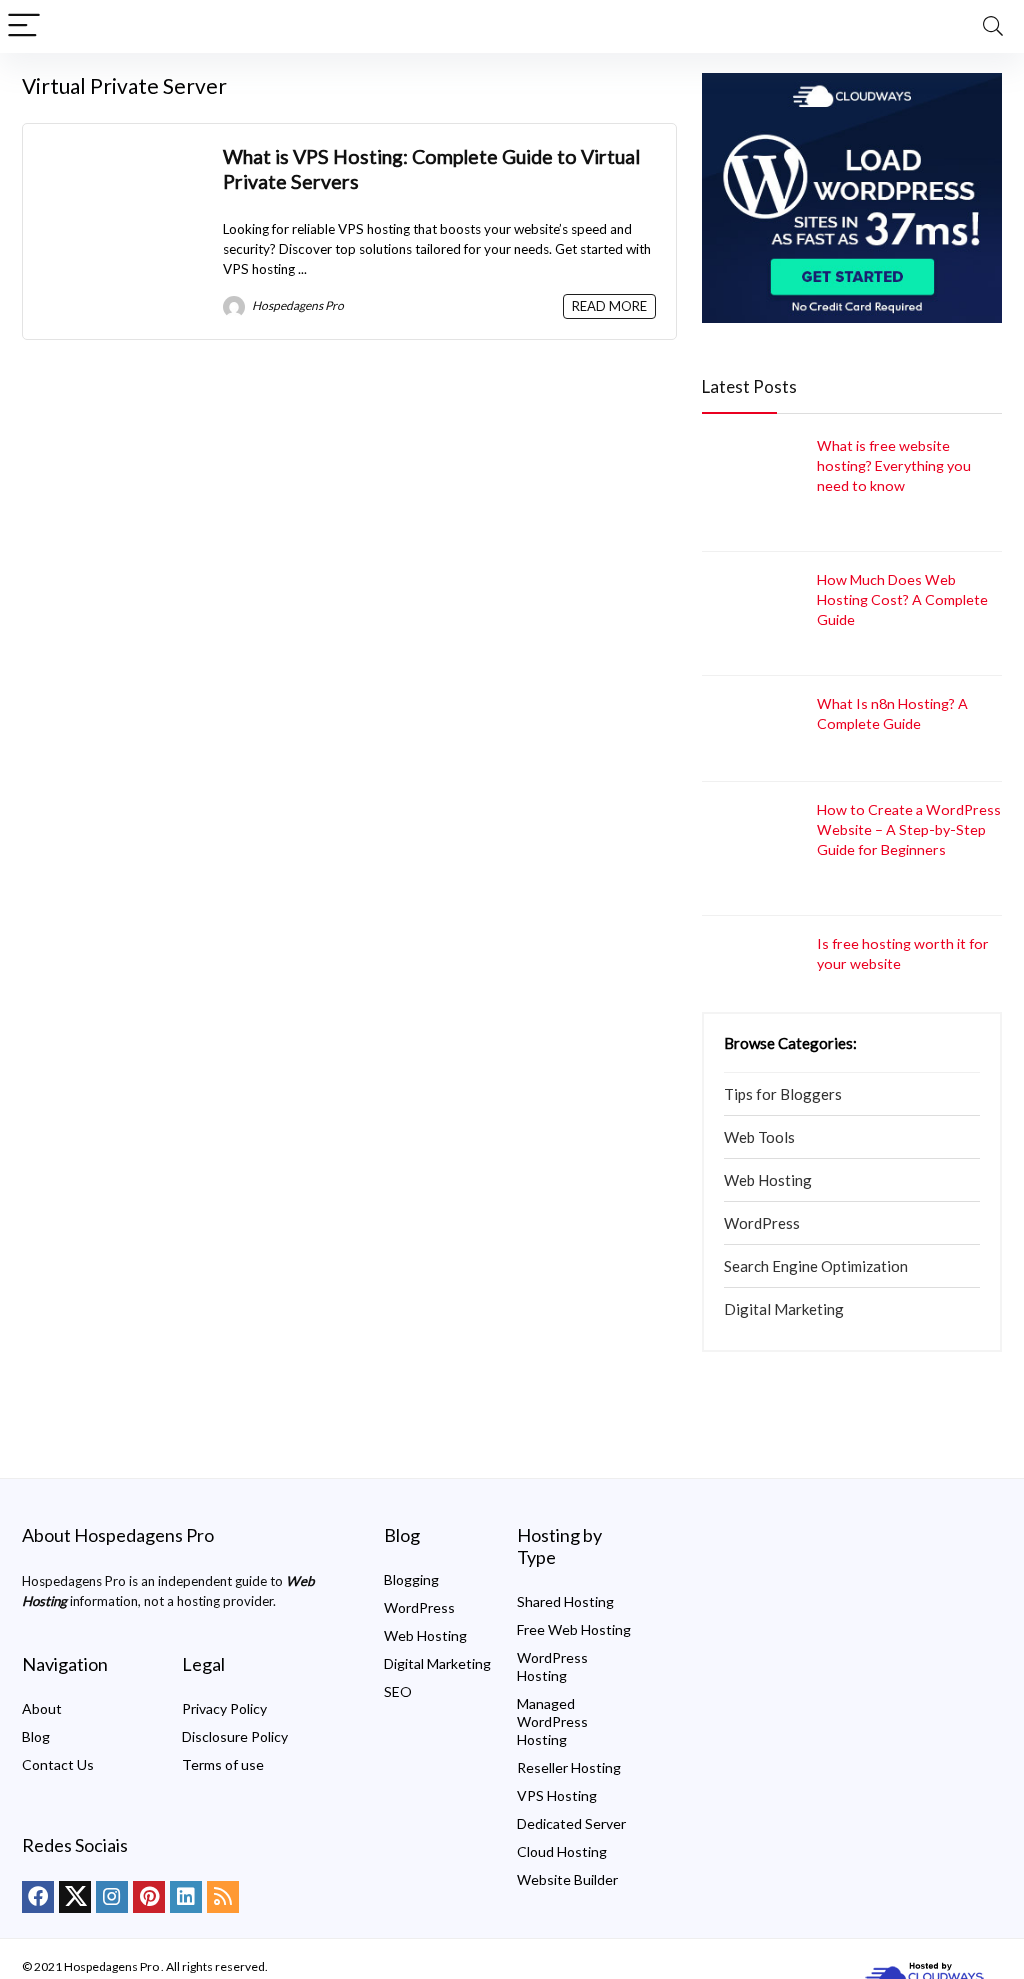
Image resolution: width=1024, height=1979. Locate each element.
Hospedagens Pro (297, 305)
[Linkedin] (186, 1897)
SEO (398, 1691)
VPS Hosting (557, 1795)
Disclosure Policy (235, 1736)
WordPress (762, 1223)
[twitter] (75, 1897)
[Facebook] (38, 1897)
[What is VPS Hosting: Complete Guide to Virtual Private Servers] (123, 153)
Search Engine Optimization (816, 1266)
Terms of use (223, 1764)
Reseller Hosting (569, 1767)
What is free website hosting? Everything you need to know (894, 465)
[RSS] (223, 1897)
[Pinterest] (149, 1897)
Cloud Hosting (562, 1851)
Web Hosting (768, 1180)
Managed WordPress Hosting (552, 1721)
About (42, 1708)
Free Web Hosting (574, 1629)
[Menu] (24, 26)
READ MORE (609, 306)
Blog (36, 1736)
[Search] (993, 26)
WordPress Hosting (552, 1666)
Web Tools (759, 1137)
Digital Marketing (784, 1309)
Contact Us (58, 1764)
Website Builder (567, 1879)
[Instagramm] (112, 1897)
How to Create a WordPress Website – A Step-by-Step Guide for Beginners (909, 829)
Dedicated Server (571, 1823)
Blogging (411, 1579)
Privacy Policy (224, 1708)
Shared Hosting (565, 1601)
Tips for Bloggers (783, 1094)
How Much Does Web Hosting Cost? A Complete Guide (902, 599)
